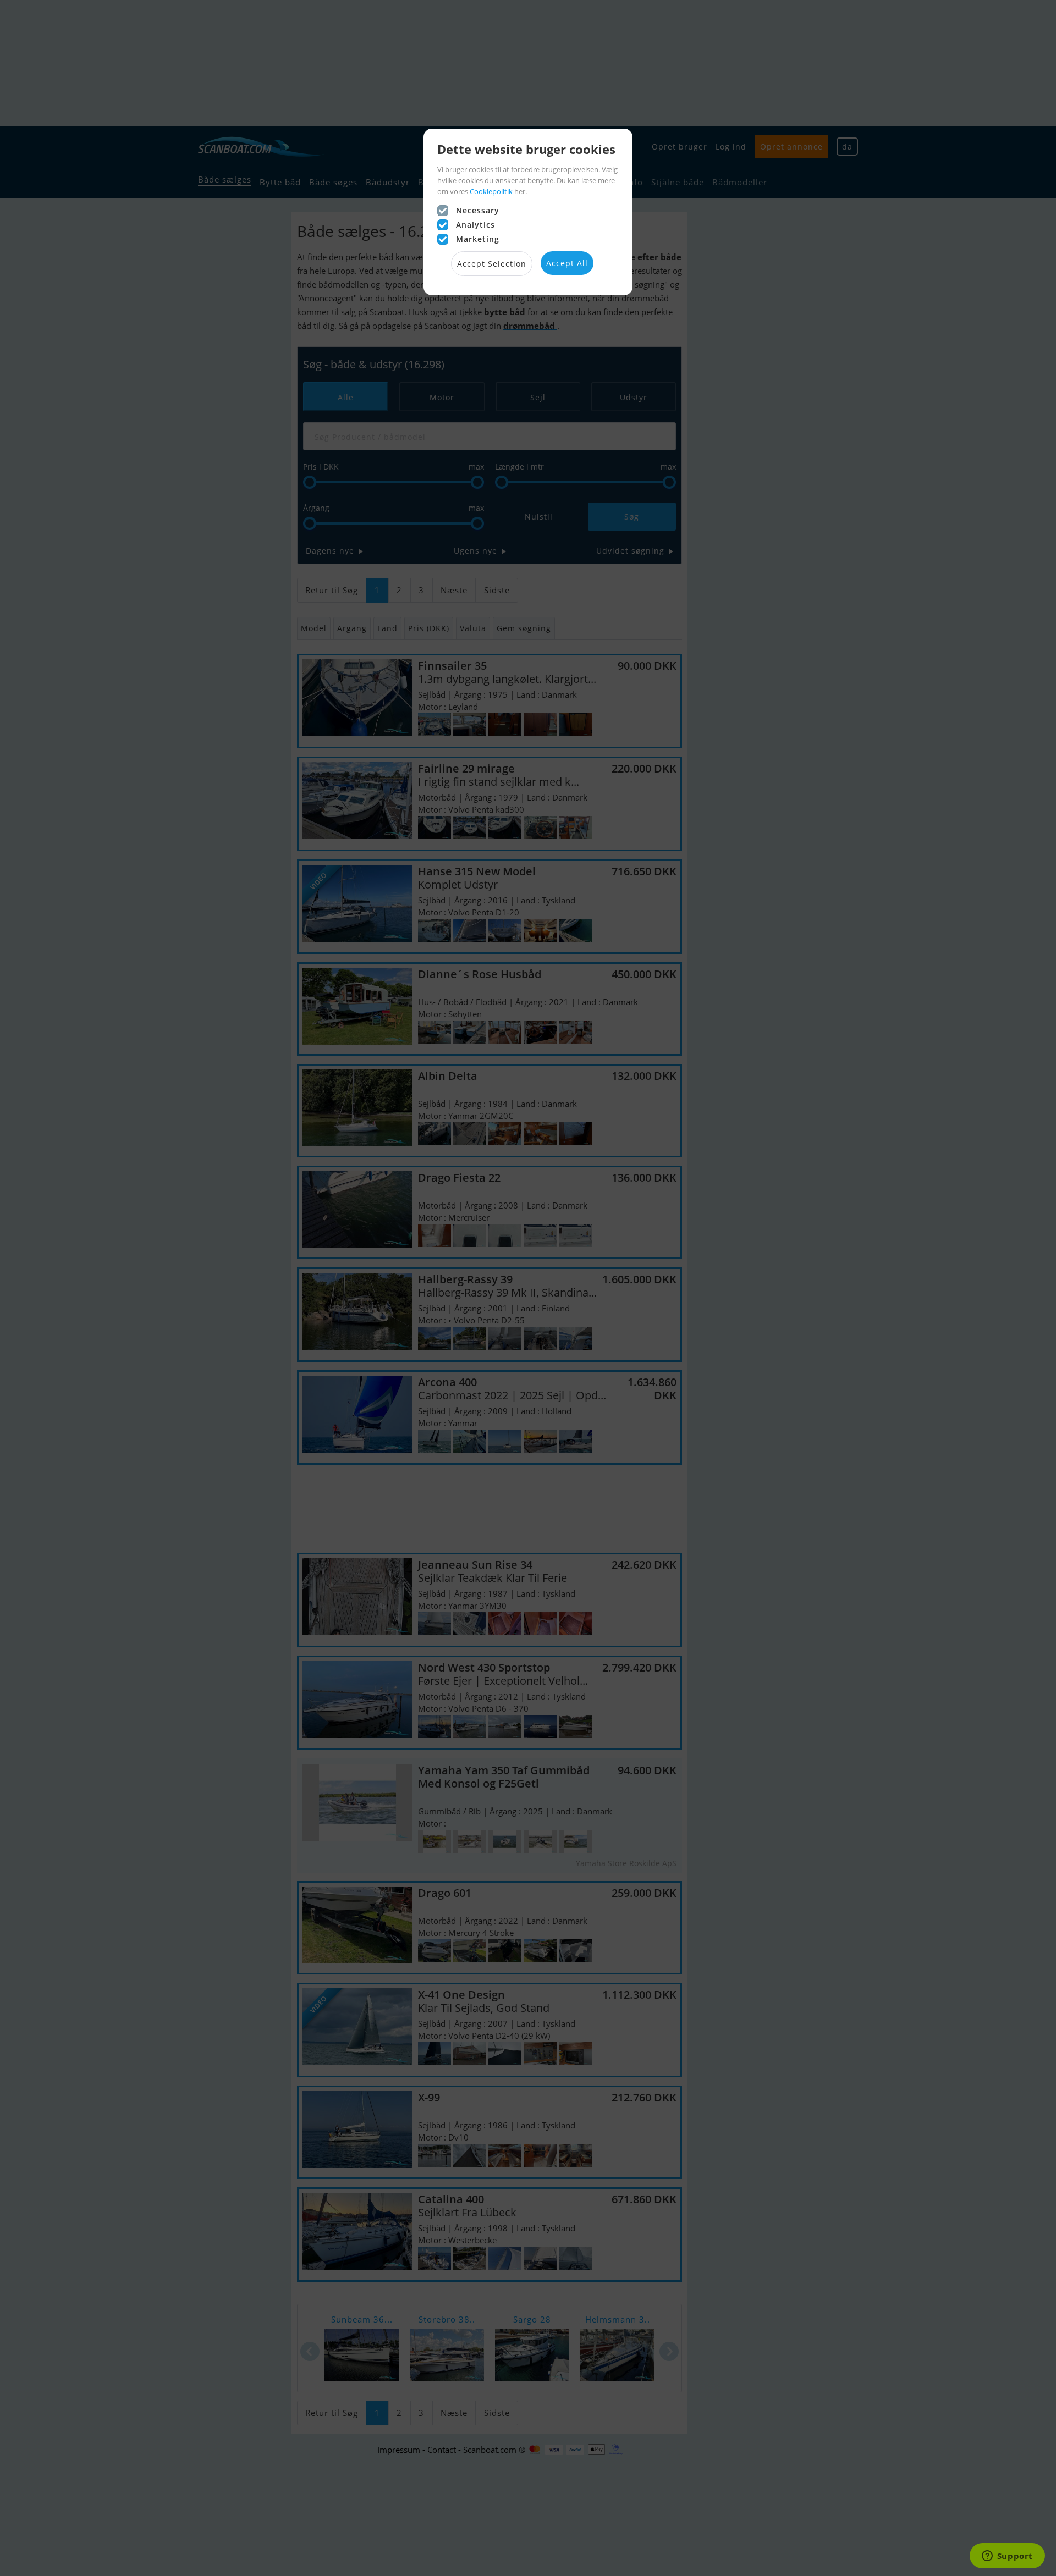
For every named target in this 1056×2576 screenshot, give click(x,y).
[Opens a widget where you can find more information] (1007, 2557)
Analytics (475, 225)
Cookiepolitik (491, 191)
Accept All (567, 263)
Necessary (478, 210)
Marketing (478, 239)
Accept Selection (492, 264)
